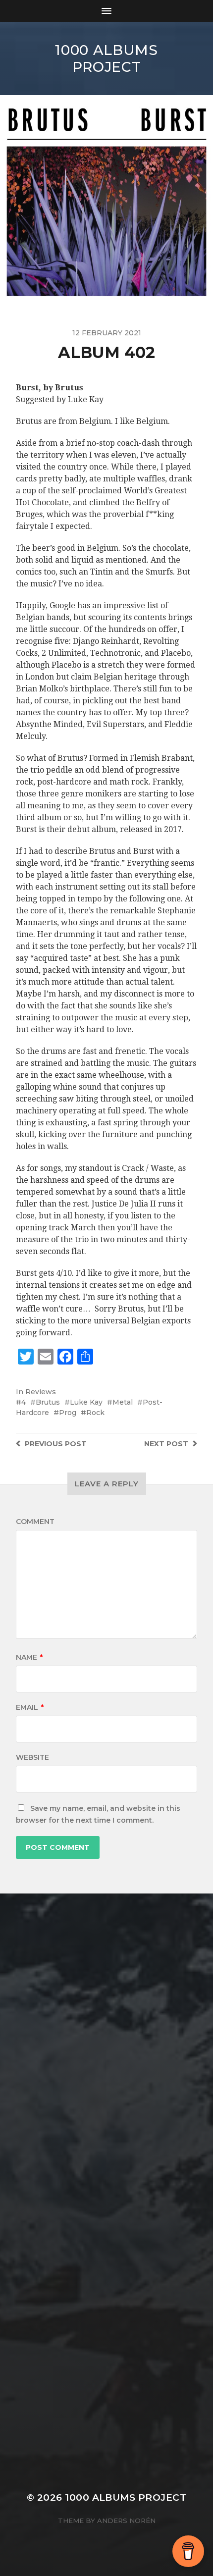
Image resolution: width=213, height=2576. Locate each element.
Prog (68, 1413)
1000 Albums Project (106, 58)
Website (32, 1757)
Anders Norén (126, 2521)
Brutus (48, 1402)
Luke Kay (86, 1402)
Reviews (41, 1392)
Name (29, 1657)
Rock (95, 1413)
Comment (35, 1522)
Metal (123, 1402)
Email (30, 1707)
